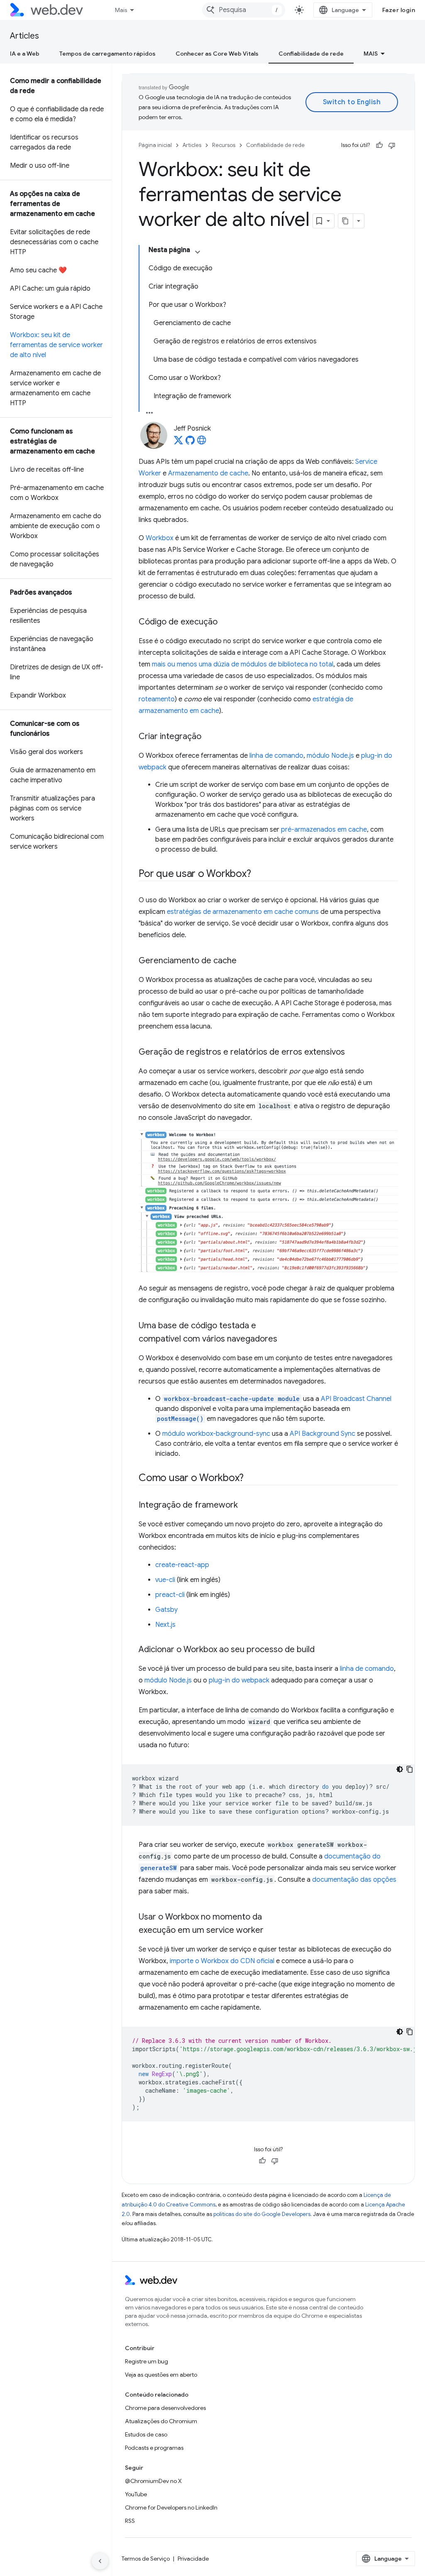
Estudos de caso (146, 2434)
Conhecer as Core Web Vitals (217, 54)
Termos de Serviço (146, 2559)
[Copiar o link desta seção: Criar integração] (209, 737)
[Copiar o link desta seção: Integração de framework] (245, 1506)
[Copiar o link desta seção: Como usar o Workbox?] (251, 1479)
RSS (130, 2521)
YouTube (136, 2494)
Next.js (165, 1625)
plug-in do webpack (239, 1680)
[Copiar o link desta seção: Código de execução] (225, 622)
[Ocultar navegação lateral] (100, 2561)
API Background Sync (322, 1434)
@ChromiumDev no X (153, 2481)
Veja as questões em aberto (161, 2375)
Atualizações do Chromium (161, 2421)
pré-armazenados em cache (324, 830)
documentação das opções (354, 1880)
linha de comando (276, 756)
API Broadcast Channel (356, 1399)
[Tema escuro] (400, 1769)
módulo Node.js (330, 756)
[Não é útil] (392, 145)
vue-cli (165, 1580)
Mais (121, 10)
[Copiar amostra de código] (410, 1769)
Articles (24, 36)
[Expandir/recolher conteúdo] (198, 252)
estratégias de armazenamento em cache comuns (243, 912)
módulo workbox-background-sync (216, 1434)
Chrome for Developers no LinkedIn (171, 2507)
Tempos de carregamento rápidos (107, 54)
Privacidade (193, 2559)
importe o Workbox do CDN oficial (222, 1961)
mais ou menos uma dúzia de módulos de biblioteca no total (243, 664)
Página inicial (155, 145)
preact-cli (170, 1595)
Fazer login (399, 10)
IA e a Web (25, 54)
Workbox (160, 538)
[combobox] (244, 10)
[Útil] (379, 145)
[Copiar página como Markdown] (346, 221)
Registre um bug (147, 2361)
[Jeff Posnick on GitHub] (190, 443)
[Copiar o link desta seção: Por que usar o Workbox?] (258, 874)
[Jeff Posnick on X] (178, 443)
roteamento (157, 699)
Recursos (224, 145)
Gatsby (166, 1610)
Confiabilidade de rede (311, 54)
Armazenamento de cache (208, 473)
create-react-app (182, 1565)
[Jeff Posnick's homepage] (202, 443)
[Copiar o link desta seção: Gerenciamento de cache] (244, 961)
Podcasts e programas (154, 2448)
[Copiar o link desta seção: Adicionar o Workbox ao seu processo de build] (322, 1650)
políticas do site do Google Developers (262, 2214)
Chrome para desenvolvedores (165, 2408)
